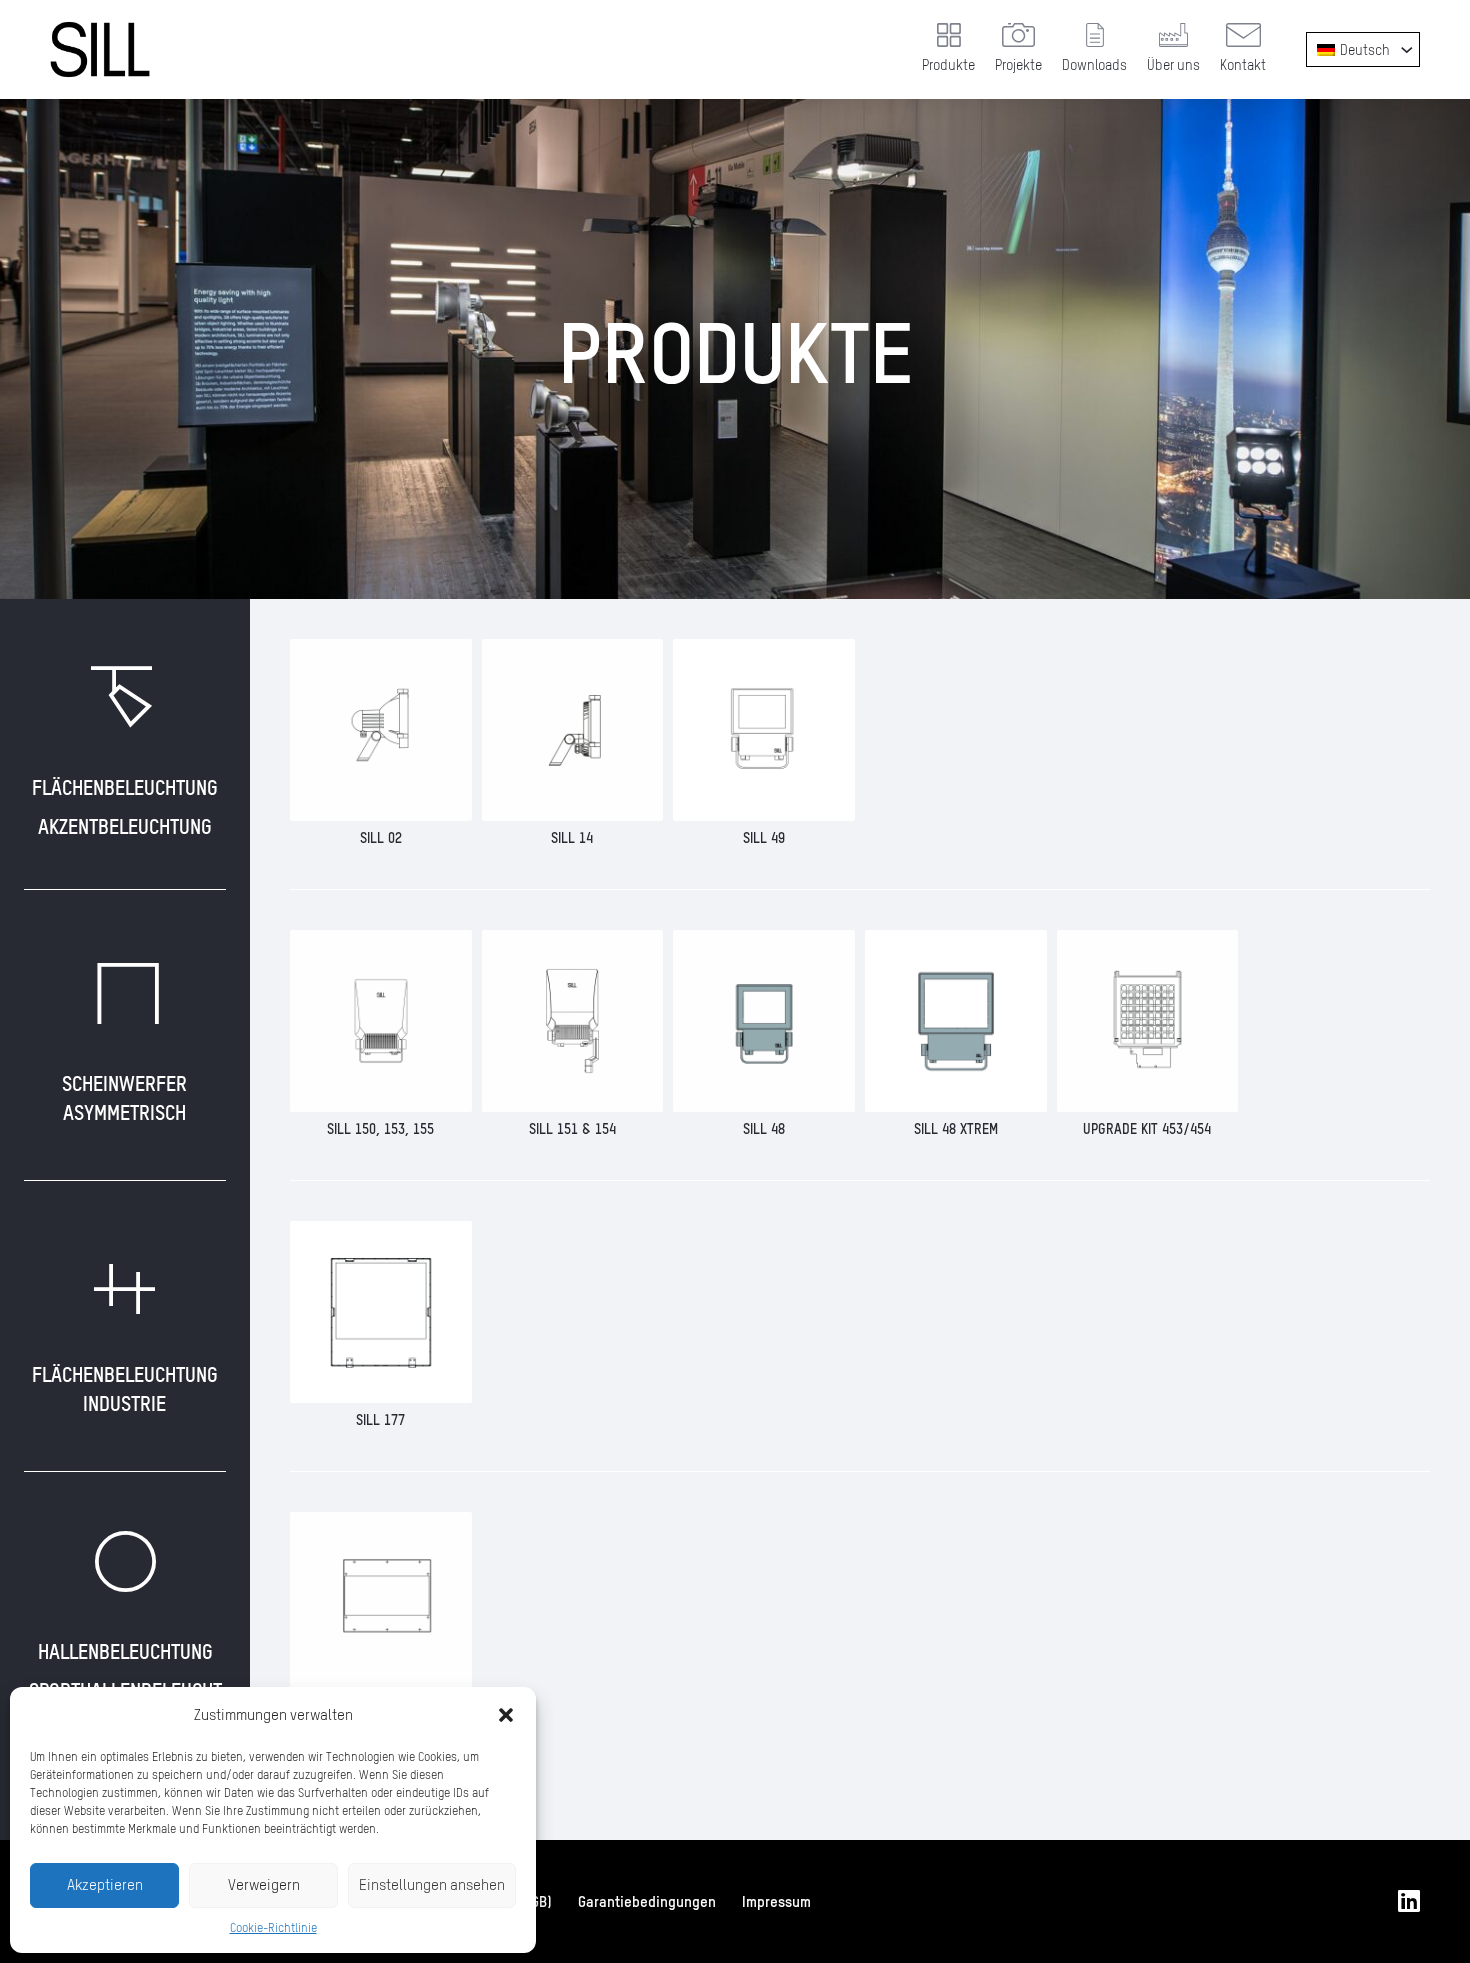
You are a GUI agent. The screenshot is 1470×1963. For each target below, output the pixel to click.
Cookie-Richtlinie (273, 1927)
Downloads (1094, 64)
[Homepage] (100, 49)
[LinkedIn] (1409, 1901)
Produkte (948, 64)
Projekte (1018, 64)
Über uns (1173, 64)
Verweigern (264, 1884)
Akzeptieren (105, 1884)
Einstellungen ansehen (432, 1884)
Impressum (776, 1901)
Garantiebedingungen (647, 1901)
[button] (506, 1715)
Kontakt (1243, 64)
